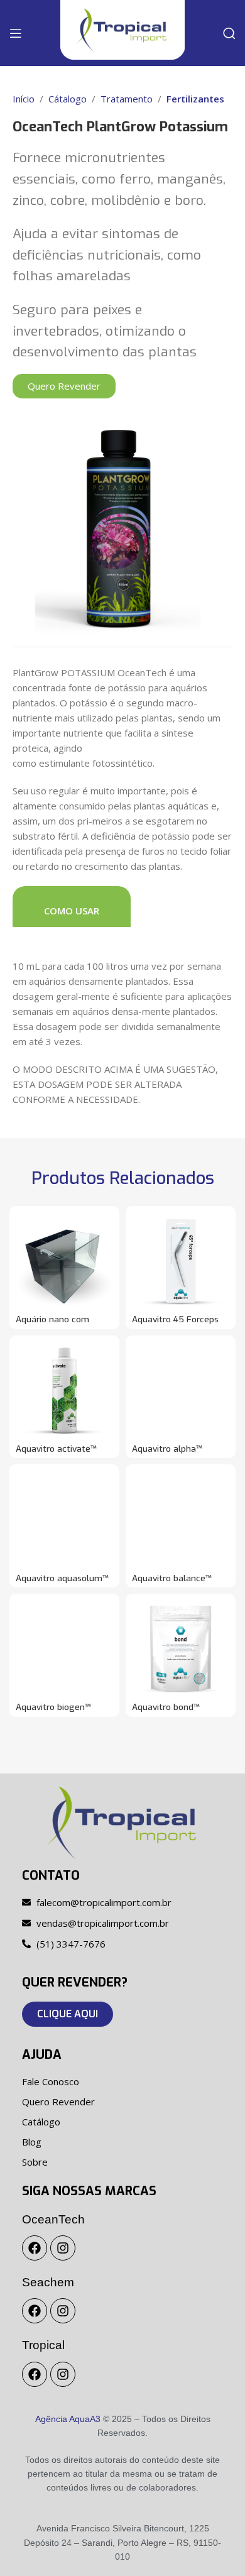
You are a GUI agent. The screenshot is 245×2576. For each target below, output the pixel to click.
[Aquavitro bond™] (181, 1649)
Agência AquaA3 (68, 2419)
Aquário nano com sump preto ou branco (61, 1324)
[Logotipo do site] (122, 29)
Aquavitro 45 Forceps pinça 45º (175, 1324)
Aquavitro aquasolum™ (62, 1578)
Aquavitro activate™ (56, 1449)
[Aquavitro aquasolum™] (64, 1519)
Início (24, 99)
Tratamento (127, 99)
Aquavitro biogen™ (53, 1707)
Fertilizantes (195, 99)
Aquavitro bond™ (166, 1707)
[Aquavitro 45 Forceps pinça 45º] (181, 1261)
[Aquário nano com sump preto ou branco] (64, 1261)
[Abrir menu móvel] (16, 33)
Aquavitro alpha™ (167, 1449)
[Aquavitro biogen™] (64, 1649)
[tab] (72, 907)
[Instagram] (63, 2248)
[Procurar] (229, 33)
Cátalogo (68, 99)
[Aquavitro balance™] (181, 1519)
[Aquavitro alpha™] (181, 1390)
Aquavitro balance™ (172, 1578)
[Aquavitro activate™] (64, 1390)
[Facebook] (35, 2248)
